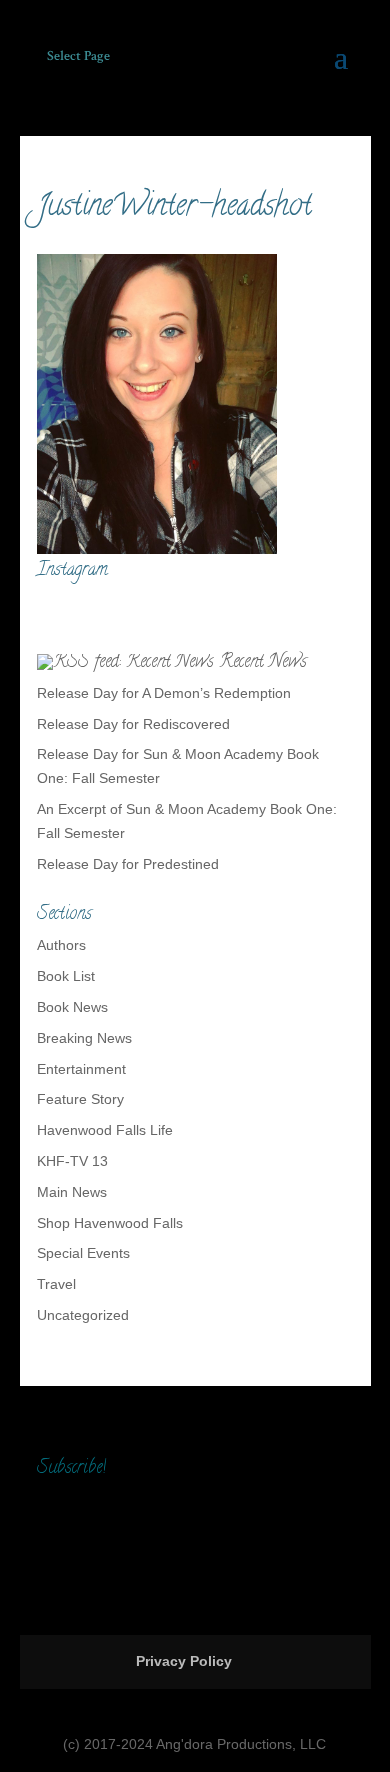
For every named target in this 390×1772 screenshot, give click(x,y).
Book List (66, 976)
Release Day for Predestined (128, 864)
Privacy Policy (184, 1661)
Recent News (263, 663)
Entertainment (81, 1069)
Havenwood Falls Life (105, 1130)
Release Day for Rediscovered (133, 724)
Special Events (83, 1253)
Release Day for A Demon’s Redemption (164, 693)
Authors (61, 945)
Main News (72, 1192)
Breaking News (84, 1038)
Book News (72, 1007)
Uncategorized (83, 1315)
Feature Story (80, 1099)
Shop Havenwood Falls (110, 1223)
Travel (56, 1284)
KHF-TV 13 (72, 1161)
